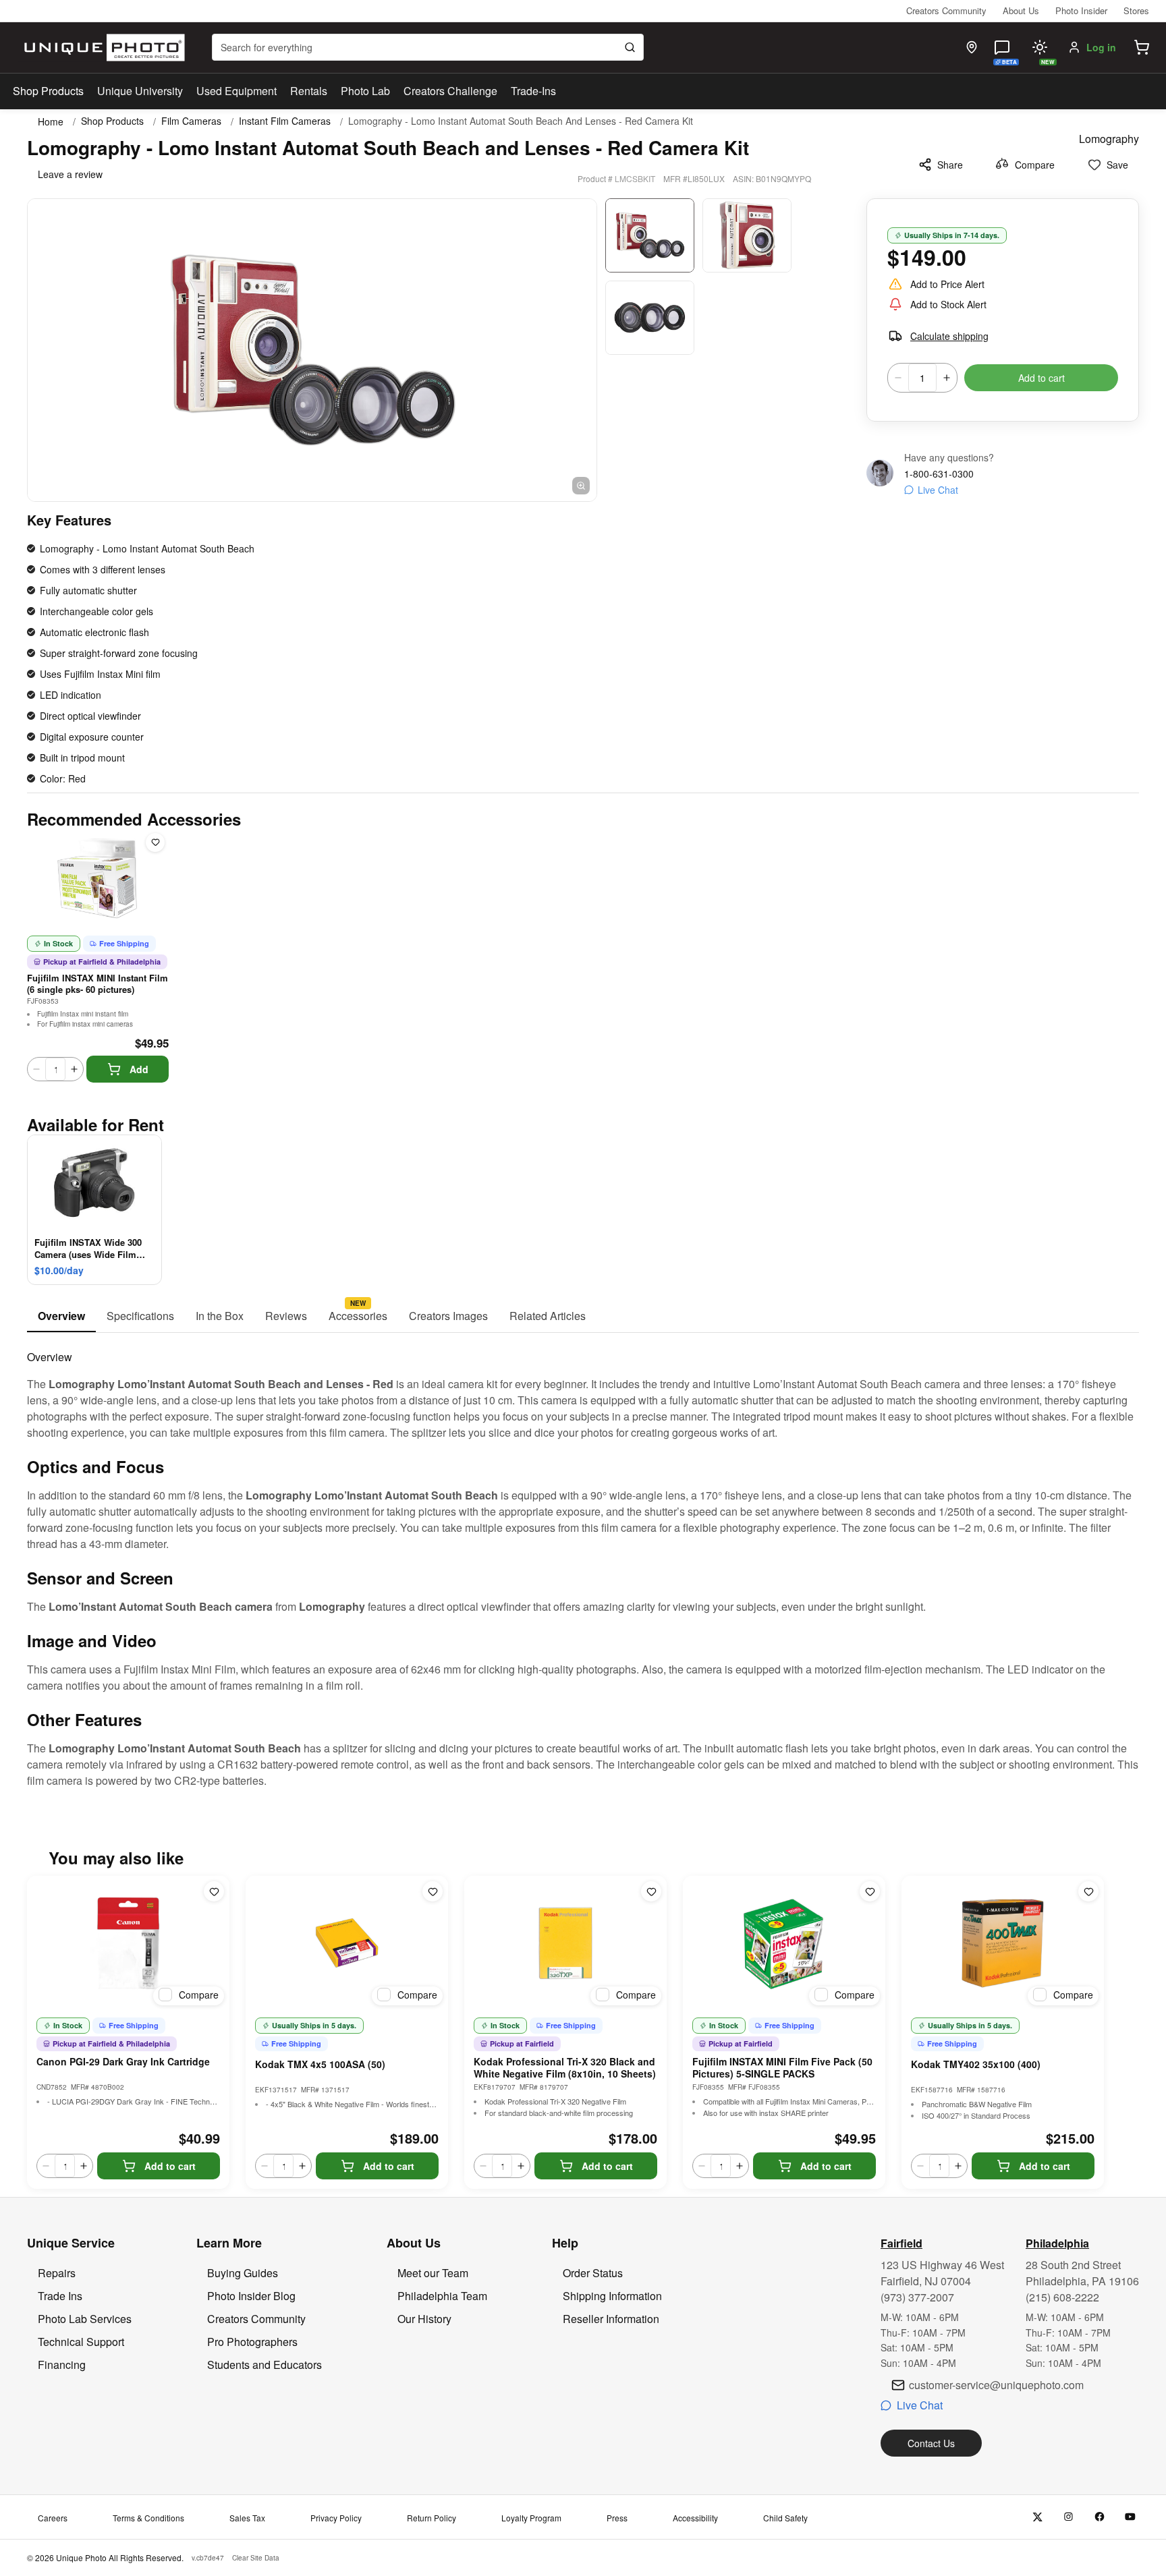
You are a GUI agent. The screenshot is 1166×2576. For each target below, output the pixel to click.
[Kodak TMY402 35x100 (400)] (1003, 1943)
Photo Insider (1081, 10)
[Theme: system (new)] (1040, 47)
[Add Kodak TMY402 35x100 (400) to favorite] (1088, 1891)
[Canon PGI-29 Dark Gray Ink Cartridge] (128, 1943)
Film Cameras (191, 121)
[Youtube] (1131, 2517)
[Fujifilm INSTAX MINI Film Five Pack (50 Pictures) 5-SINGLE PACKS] (784, 1943)
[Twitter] (1037, 2517)
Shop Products (48, 91)
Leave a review (70, 174)
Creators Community (946, 10)
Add (139, 1069)
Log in (1101, 47)
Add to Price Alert (947, 284)
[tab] (61, 1317)
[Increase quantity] (947, 378)
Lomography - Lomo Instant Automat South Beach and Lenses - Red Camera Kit (521, 121)
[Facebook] (1100, 2517)
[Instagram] (1068, 2517)
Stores (1136, 10)
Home (51, 121)
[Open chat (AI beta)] (1002, 47)
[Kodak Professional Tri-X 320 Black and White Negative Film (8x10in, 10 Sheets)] (565, 1943)
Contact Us (931, 2443)
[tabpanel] (583, 1561)
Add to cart (1042, 378)
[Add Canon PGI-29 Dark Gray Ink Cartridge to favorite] (214, 1891)
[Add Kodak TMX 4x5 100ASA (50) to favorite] (433, 1891)
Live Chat (938, 490)
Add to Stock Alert (948, 304)
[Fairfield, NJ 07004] (972, 47)
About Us (1021, 10)
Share (950, 165)
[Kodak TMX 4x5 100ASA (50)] (347, 1943)
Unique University (140, 91)
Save (1117, 165)
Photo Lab (365, 91)
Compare (1035, 165)
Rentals (309, 91)
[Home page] (102, 48)
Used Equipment (237, 91)
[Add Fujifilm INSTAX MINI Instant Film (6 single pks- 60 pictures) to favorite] (155, 842)
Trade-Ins (533, 91)
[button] (1142, 47)
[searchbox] (428, 47)
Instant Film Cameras (285, 121)
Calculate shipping (949, 336)
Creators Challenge (450, 91)
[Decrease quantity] (898, 378)
